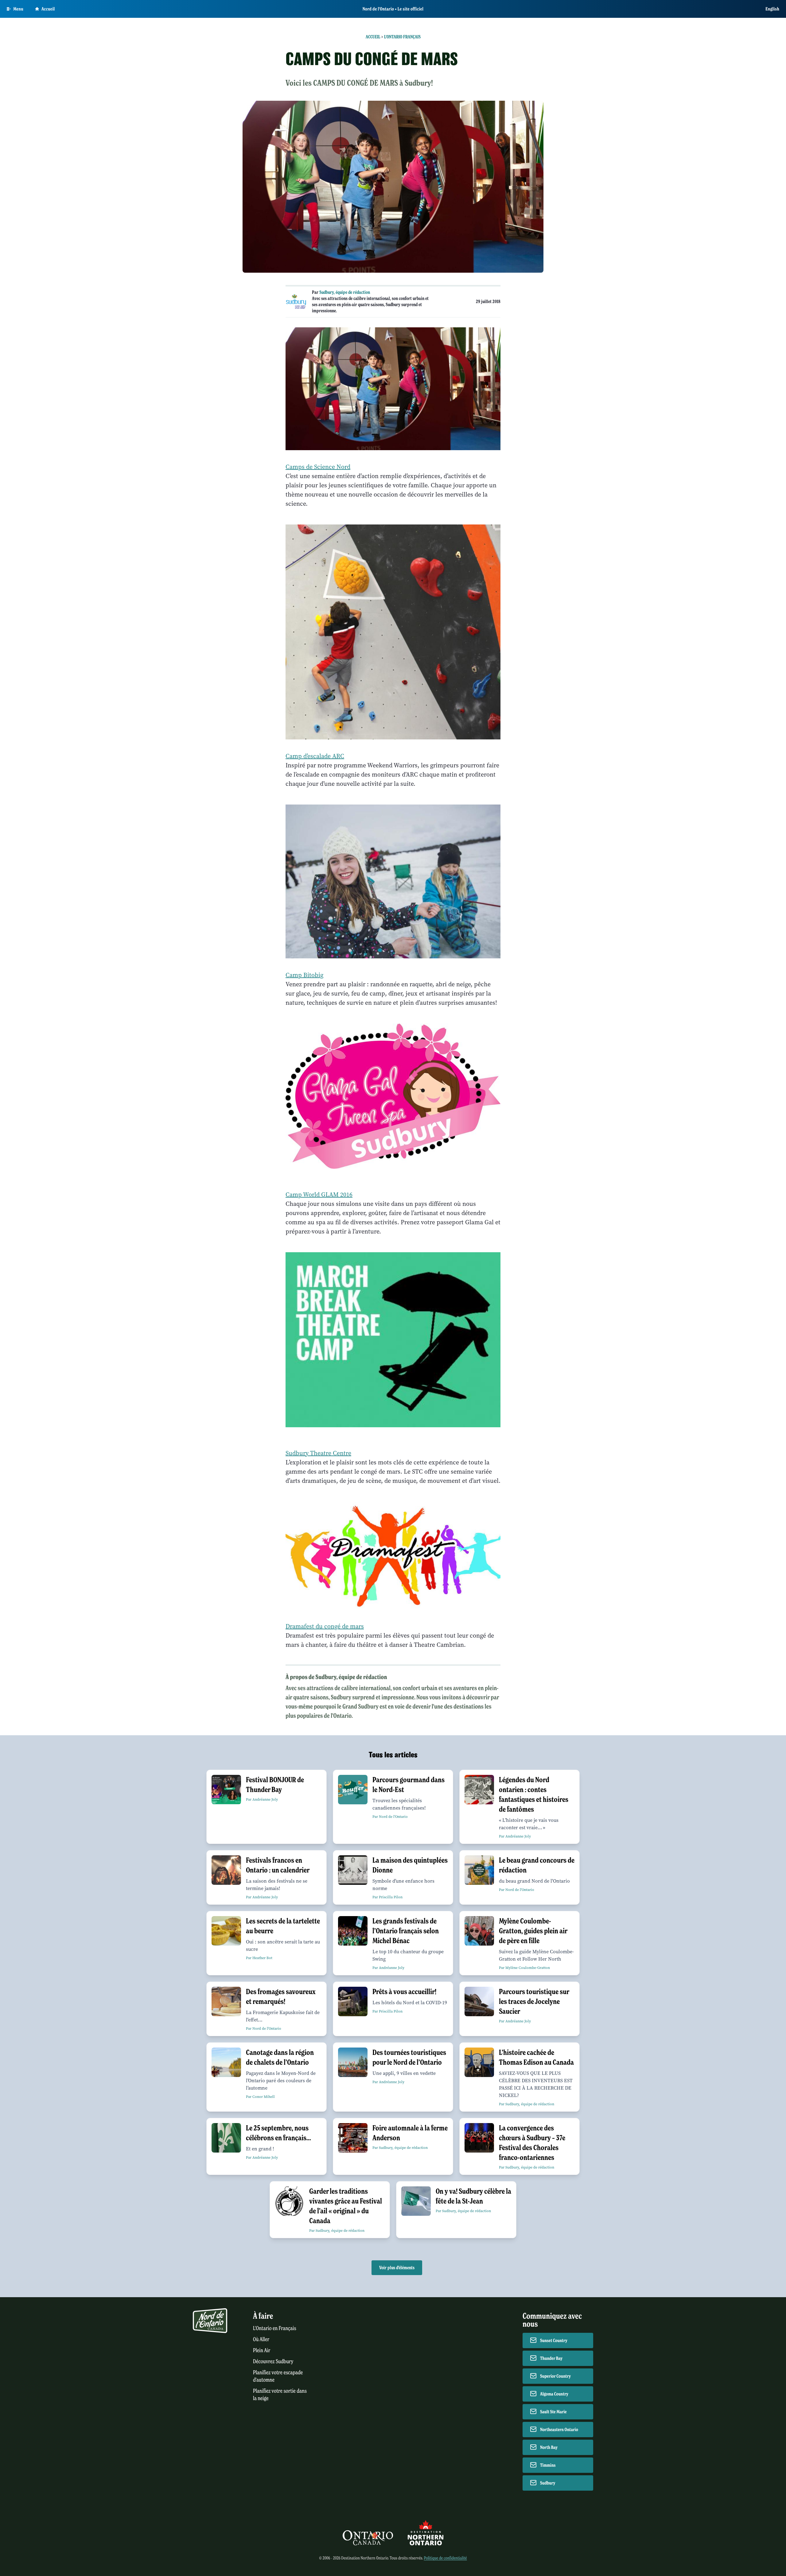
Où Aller (261, 2339)
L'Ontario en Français (275, 2328)
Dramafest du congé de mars (325, 1626)
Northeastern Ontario (559, 2430)
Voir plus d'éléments (397, 2268)
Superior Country (555, 2376)
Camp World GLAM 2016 (319, 1195)
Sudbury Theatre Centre (318, 1453)
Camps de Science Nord (318, 467)
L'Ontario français (402, 37)
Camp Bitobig (304, 975)
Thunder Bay (551, 2358)
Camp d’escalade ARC (315, 756)
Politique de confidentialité (445, 2558)
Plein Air (262, 2350)
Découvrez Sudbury (273, 2362)
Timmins (548, 2465)
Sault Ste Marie (553, 2412)
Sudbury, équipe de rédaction (345, 292)
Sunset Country (554, 2340)
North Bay (549, 2447)
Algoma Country (554, 2394)
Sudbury (548, 2483)
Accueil (48, 9)
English (772, 9)
